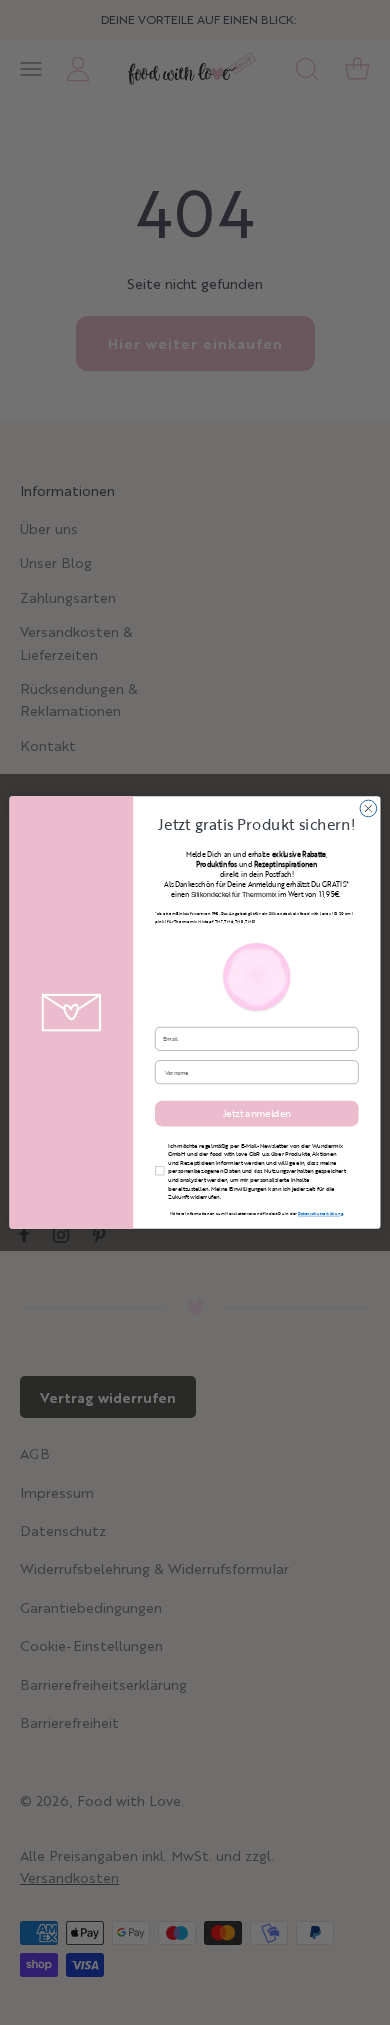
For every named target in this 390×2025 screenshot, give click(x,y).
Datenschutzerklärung (320, 1214)
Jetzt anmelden (257, 1113)
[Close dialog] (368, 808)
